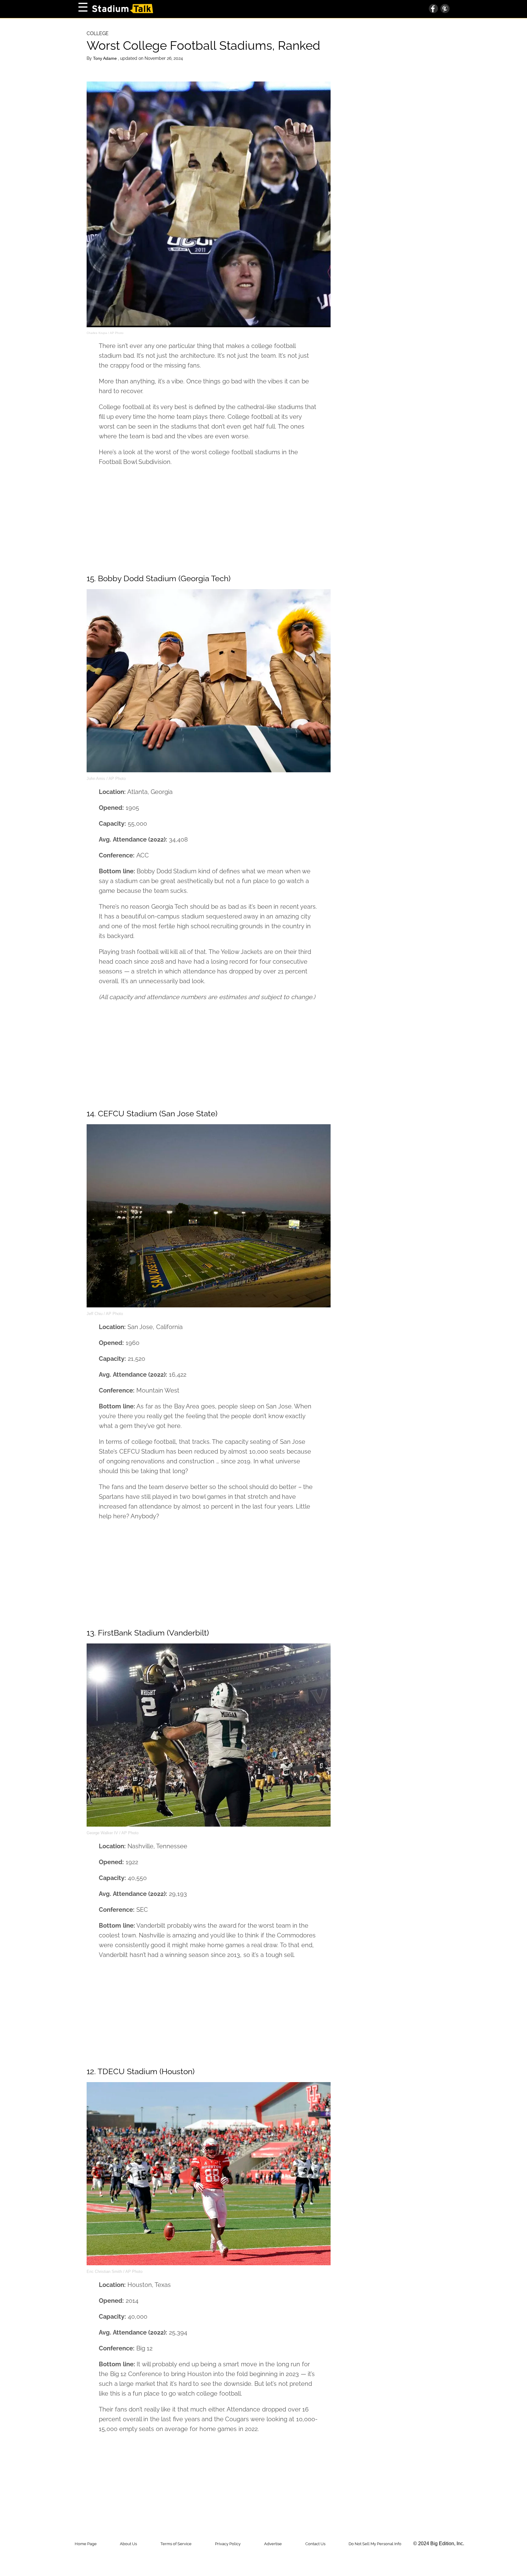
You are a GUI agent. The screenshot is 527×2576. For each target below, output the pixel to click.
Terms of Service (176, 2544)
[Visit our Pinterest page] (444, 9)
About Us (128, 2544)
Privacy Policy (228, 2544)
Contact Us (315, 2544)
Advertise (273, 2544)
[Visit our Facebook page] (433, 9)
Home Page (86, 2544)
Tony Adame (106, 58)
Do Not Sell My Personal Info (375, 2544)
